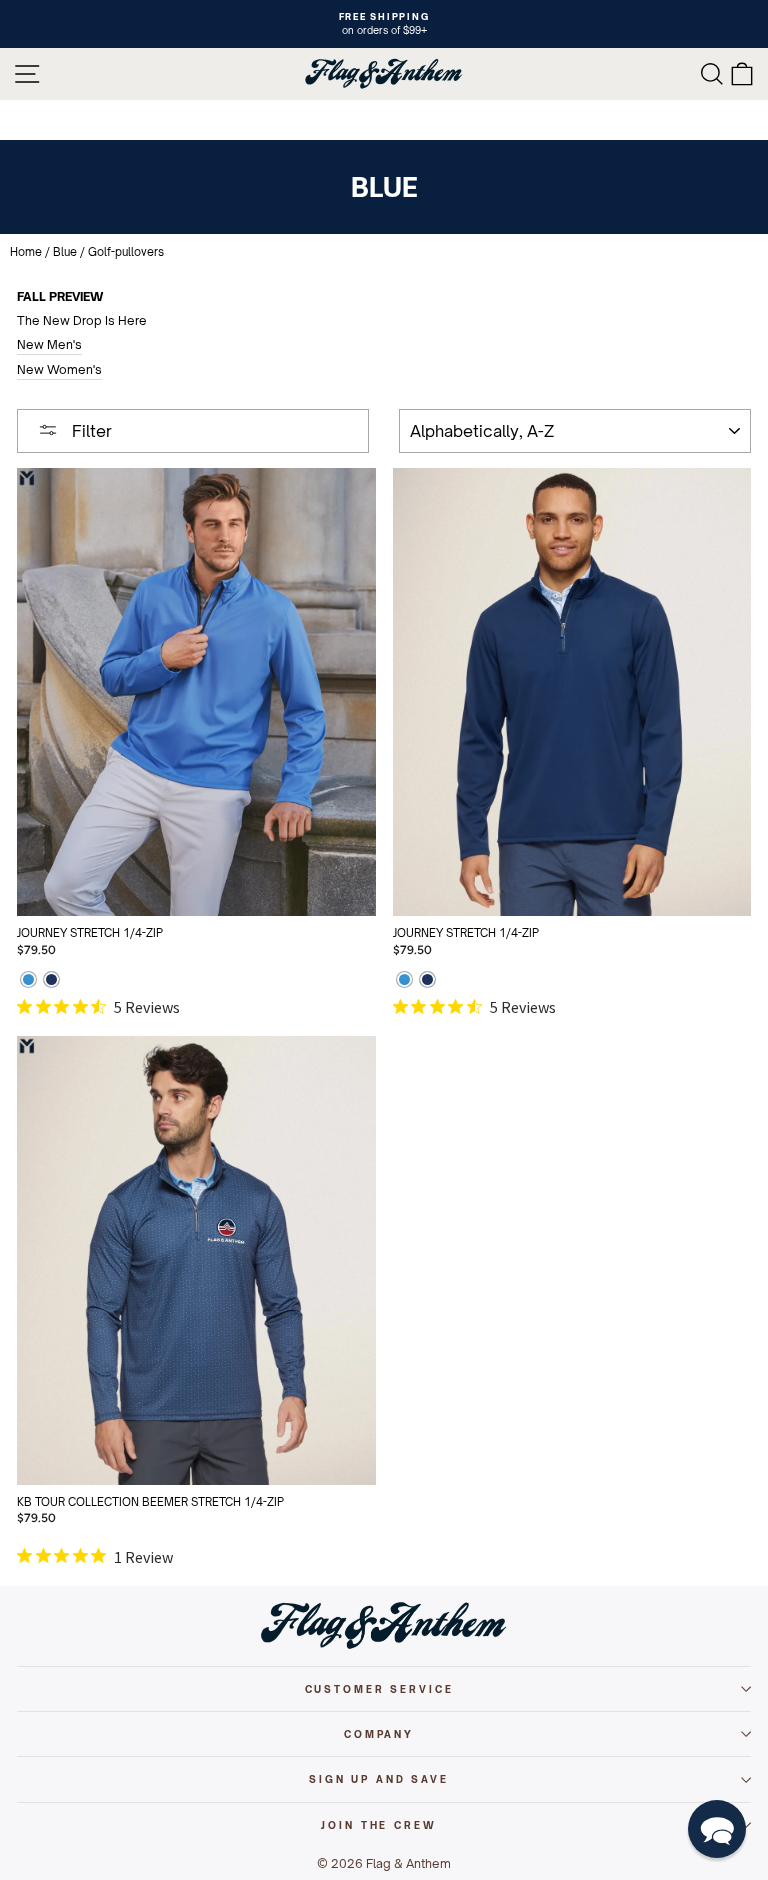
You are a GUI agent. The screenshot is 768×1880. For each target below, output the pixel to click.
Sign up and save (379, 1779)
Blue (65, 252)
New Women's (59, 369)
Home (26, 252)
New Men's (49, 344)
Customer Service (379, 1689)
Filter (90, 431)
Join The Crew (378, 1825)
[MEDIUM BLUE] (28, 981)
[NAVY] (51, 981)
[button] (717, 1829)
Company (379, 1734)
